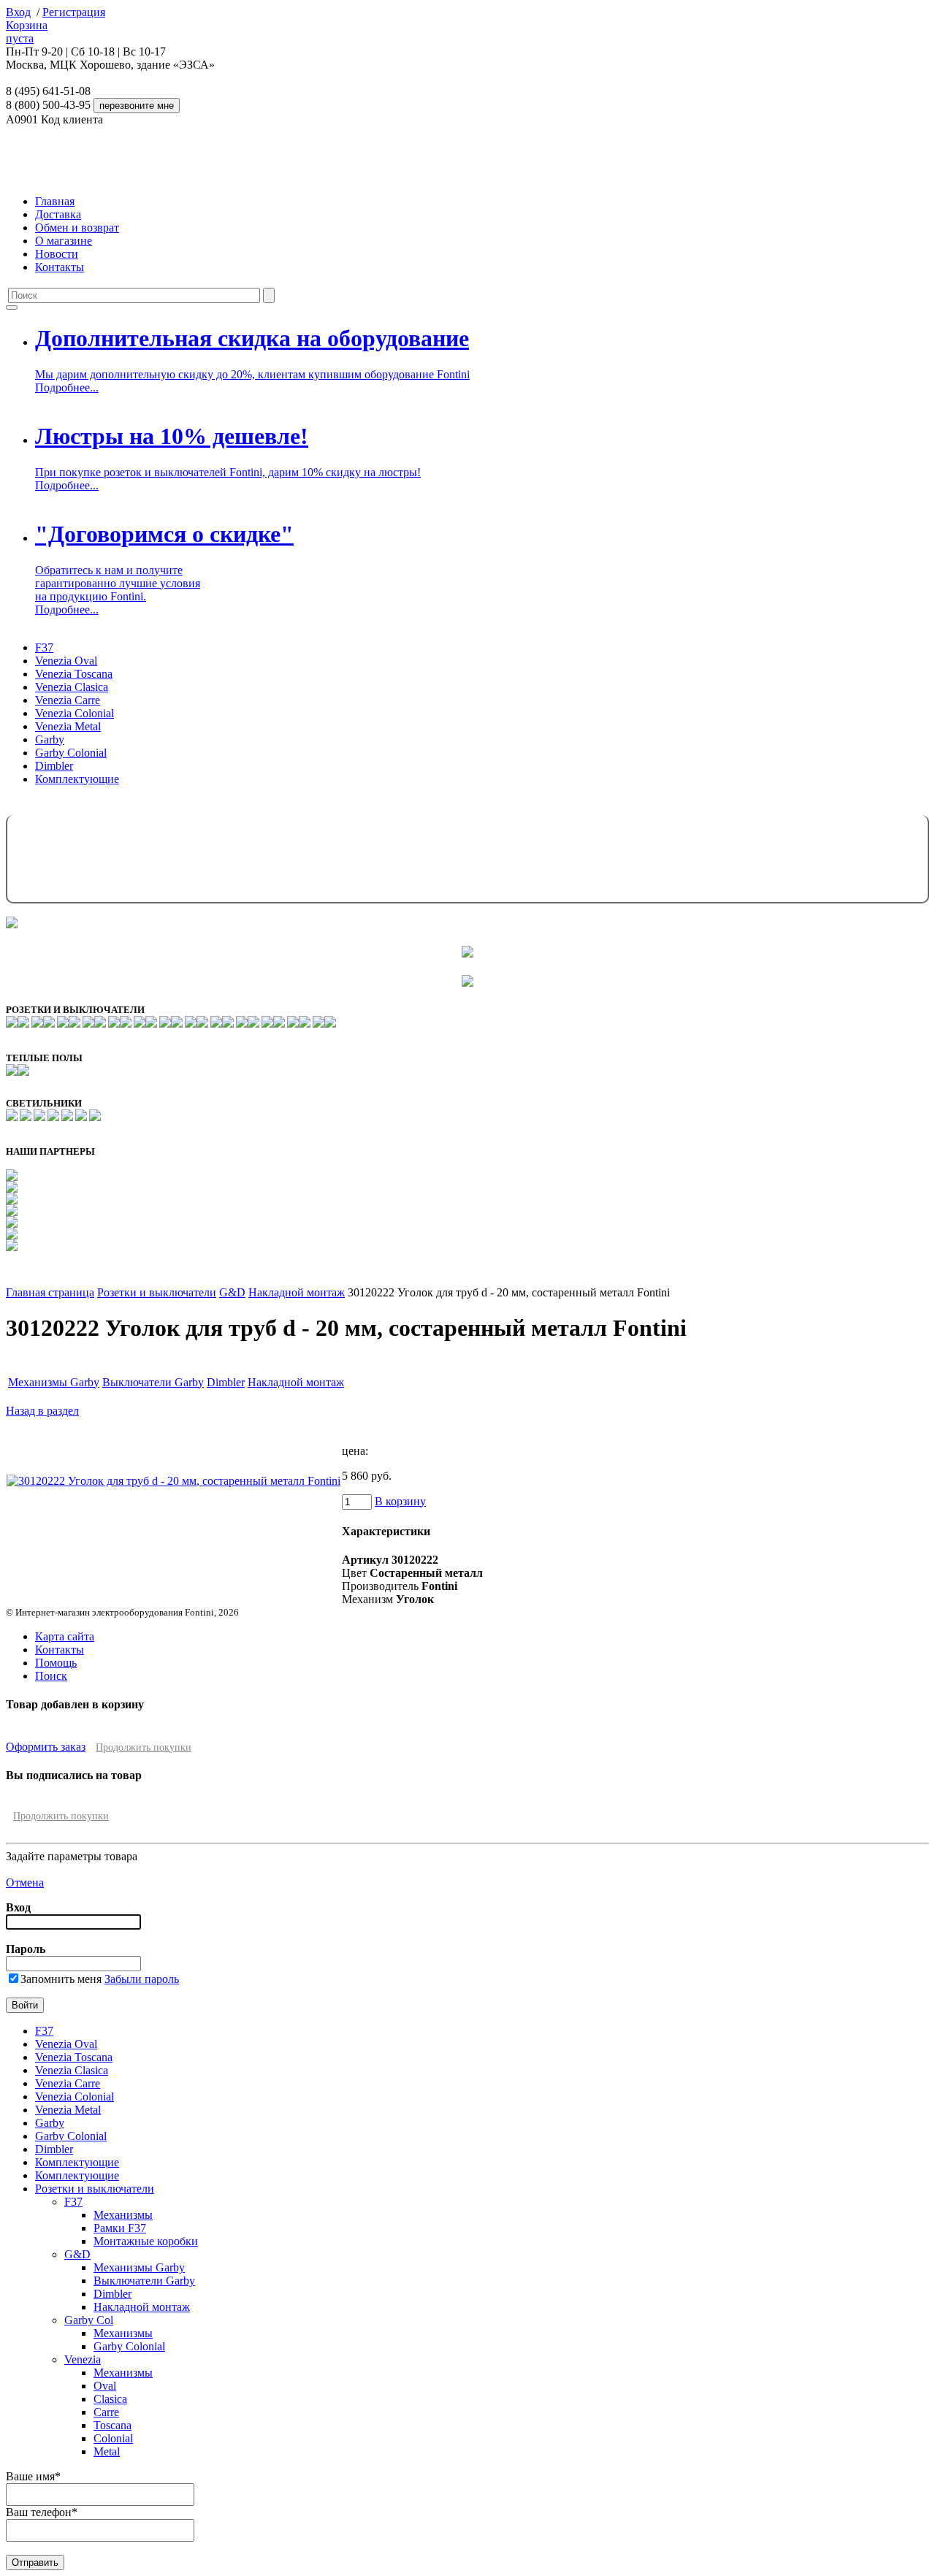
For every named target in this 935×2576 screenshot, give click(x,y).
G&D (232, 1292)
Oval (105, 2386)
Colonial (113, 2438)
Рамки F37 (120, 2228)
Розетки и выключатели (157, 1292)
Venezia (83, 2359)
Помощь (56, 1663)
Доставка (58, 214)
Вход (18, 12)
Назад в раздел (42, 1411)
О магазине (64, 241)
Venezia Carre (68, 700)
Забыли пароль (142, 1979)
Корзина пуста (27, 32)
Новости (57, 254)
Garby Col (89, 2320)
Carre (106, 2412)
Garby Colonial (71, 753)
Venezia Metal (68, 726)
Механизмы (123, 2215)
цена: (355, 1451)
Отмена (25, 1883)
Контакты (60, 267)
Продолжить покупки (144, 1747)
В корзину (400, 1501)
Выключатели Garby (153, 1382)
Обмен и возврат (77, 228)
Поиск (51, 1676)
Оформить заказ (46, 1747)
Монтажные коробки (146, 2241)
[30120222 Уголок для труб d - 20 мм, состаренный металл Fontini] (173, 1481)
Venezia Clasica (72, 687)
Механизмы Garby (54, 1382)
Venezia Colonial (75, 713)
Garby (50, 739)
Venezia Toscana (74, 674)
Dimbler (54, 766)
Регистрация (74, 12)
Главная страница (50, 1292)
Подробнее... (67, 387)
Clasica (110, 2399)
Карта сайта (65, 1636)
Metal (107, 2451)
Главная (55, 201)
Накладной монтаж (297, 1292)
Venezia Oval (66, 661)
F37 (44, 647)
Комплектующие (77, 779)
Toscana (112, 2425)
